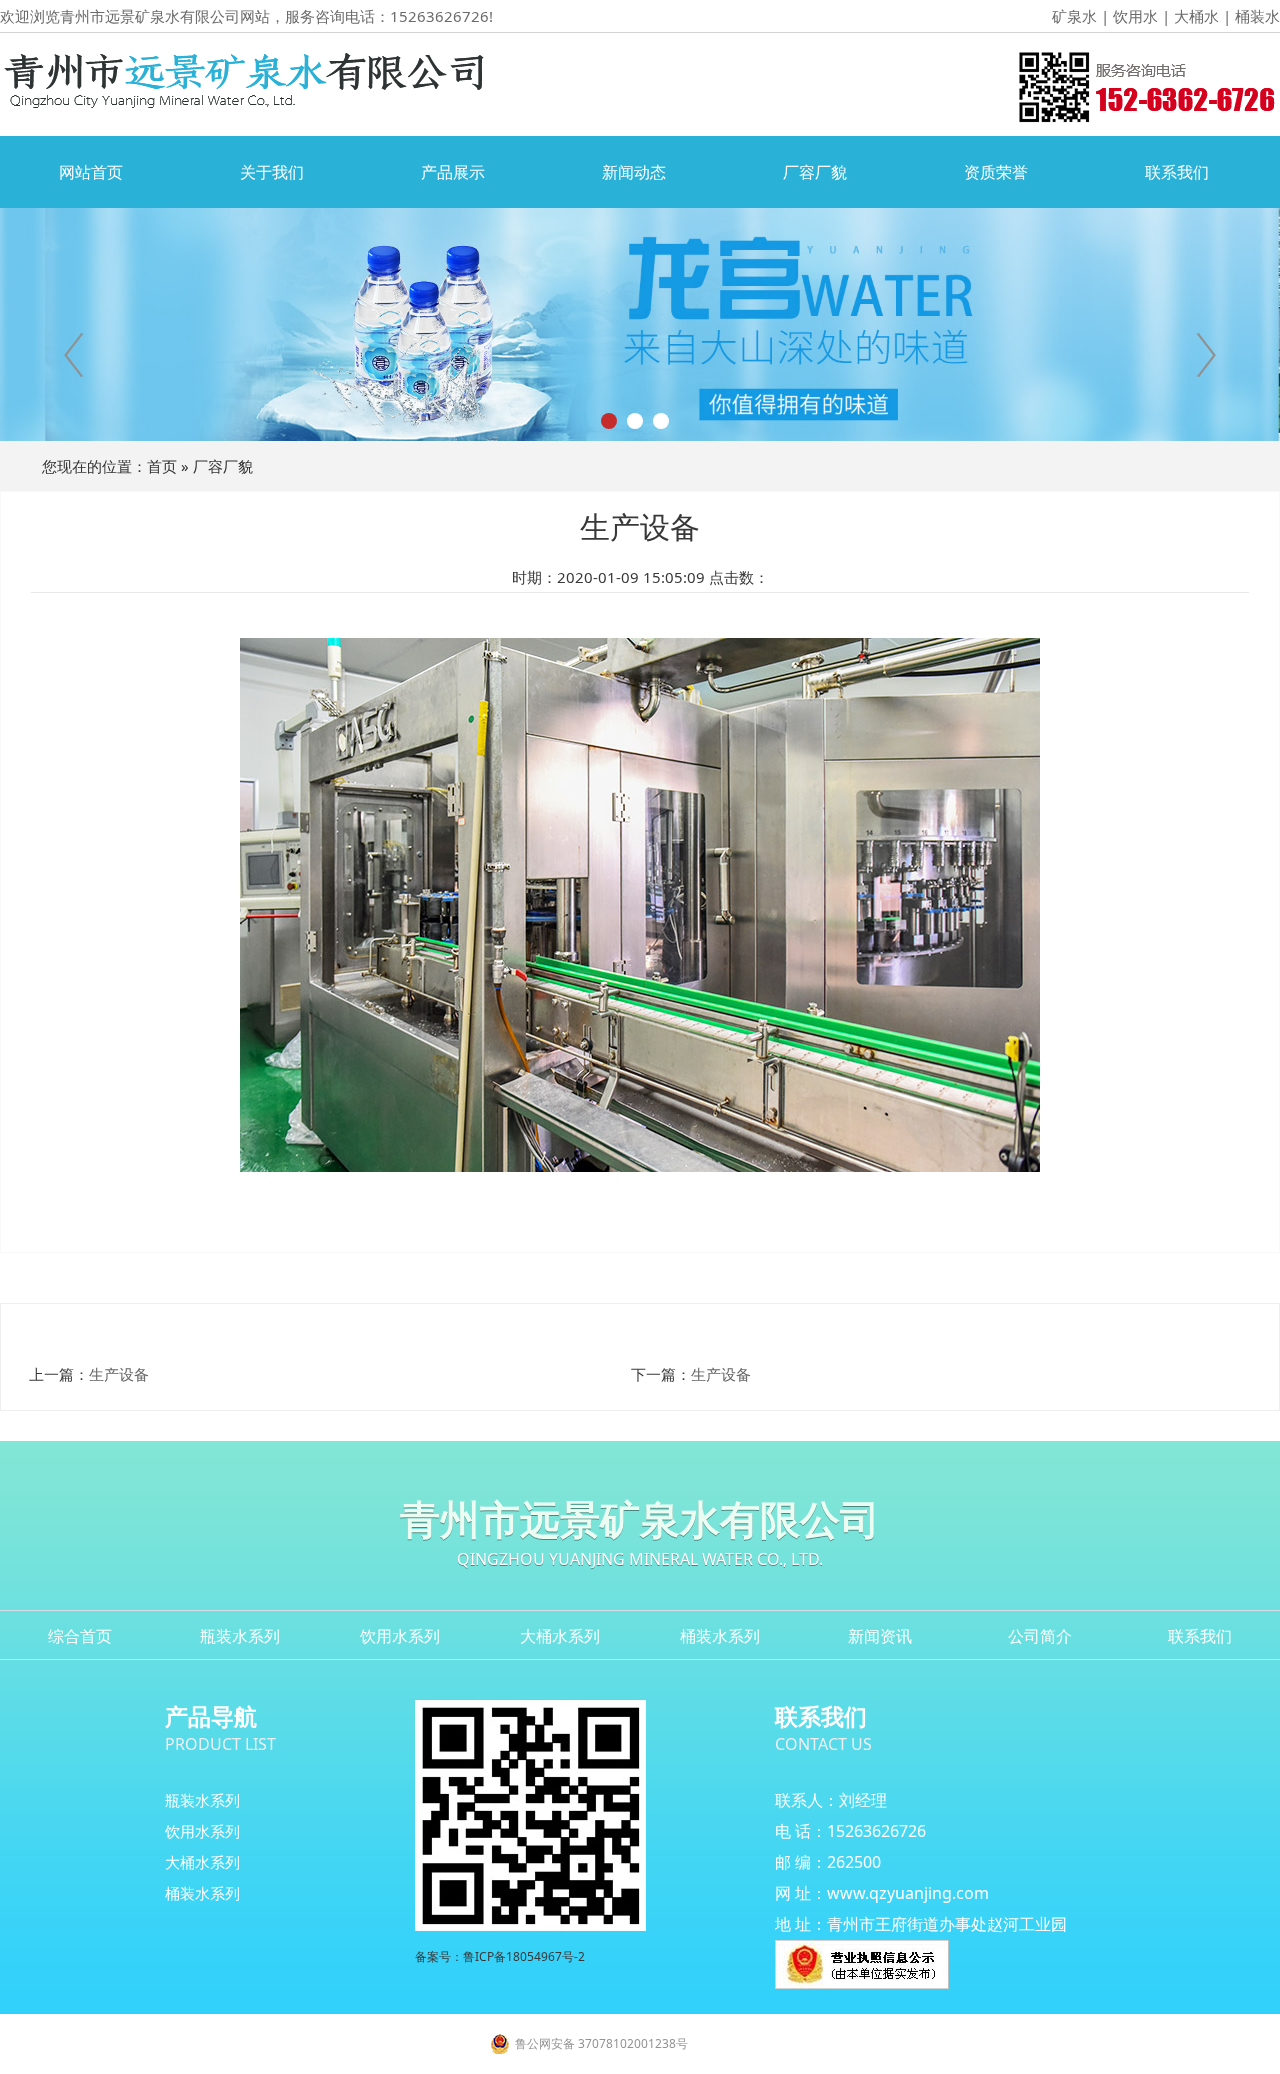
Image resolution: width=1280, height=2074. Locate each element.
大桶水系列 (560, 1636)
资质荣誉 (996, 172)
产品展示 (453, 172)
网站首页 (91, 172)
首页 (162, 466)
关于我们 (272, 172)
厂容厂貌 (815, 172)
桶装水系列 (720, 1636)
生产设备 (119, 1374)
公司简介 (1040, 1636)
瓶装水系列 (240, 1636)
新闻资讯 (880, 1636)
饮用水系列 (400, 1636)
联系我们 (1177, 172)
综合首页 (80, 1636)
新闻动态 (634, 172)
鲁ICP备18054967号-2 (524, 1956)
